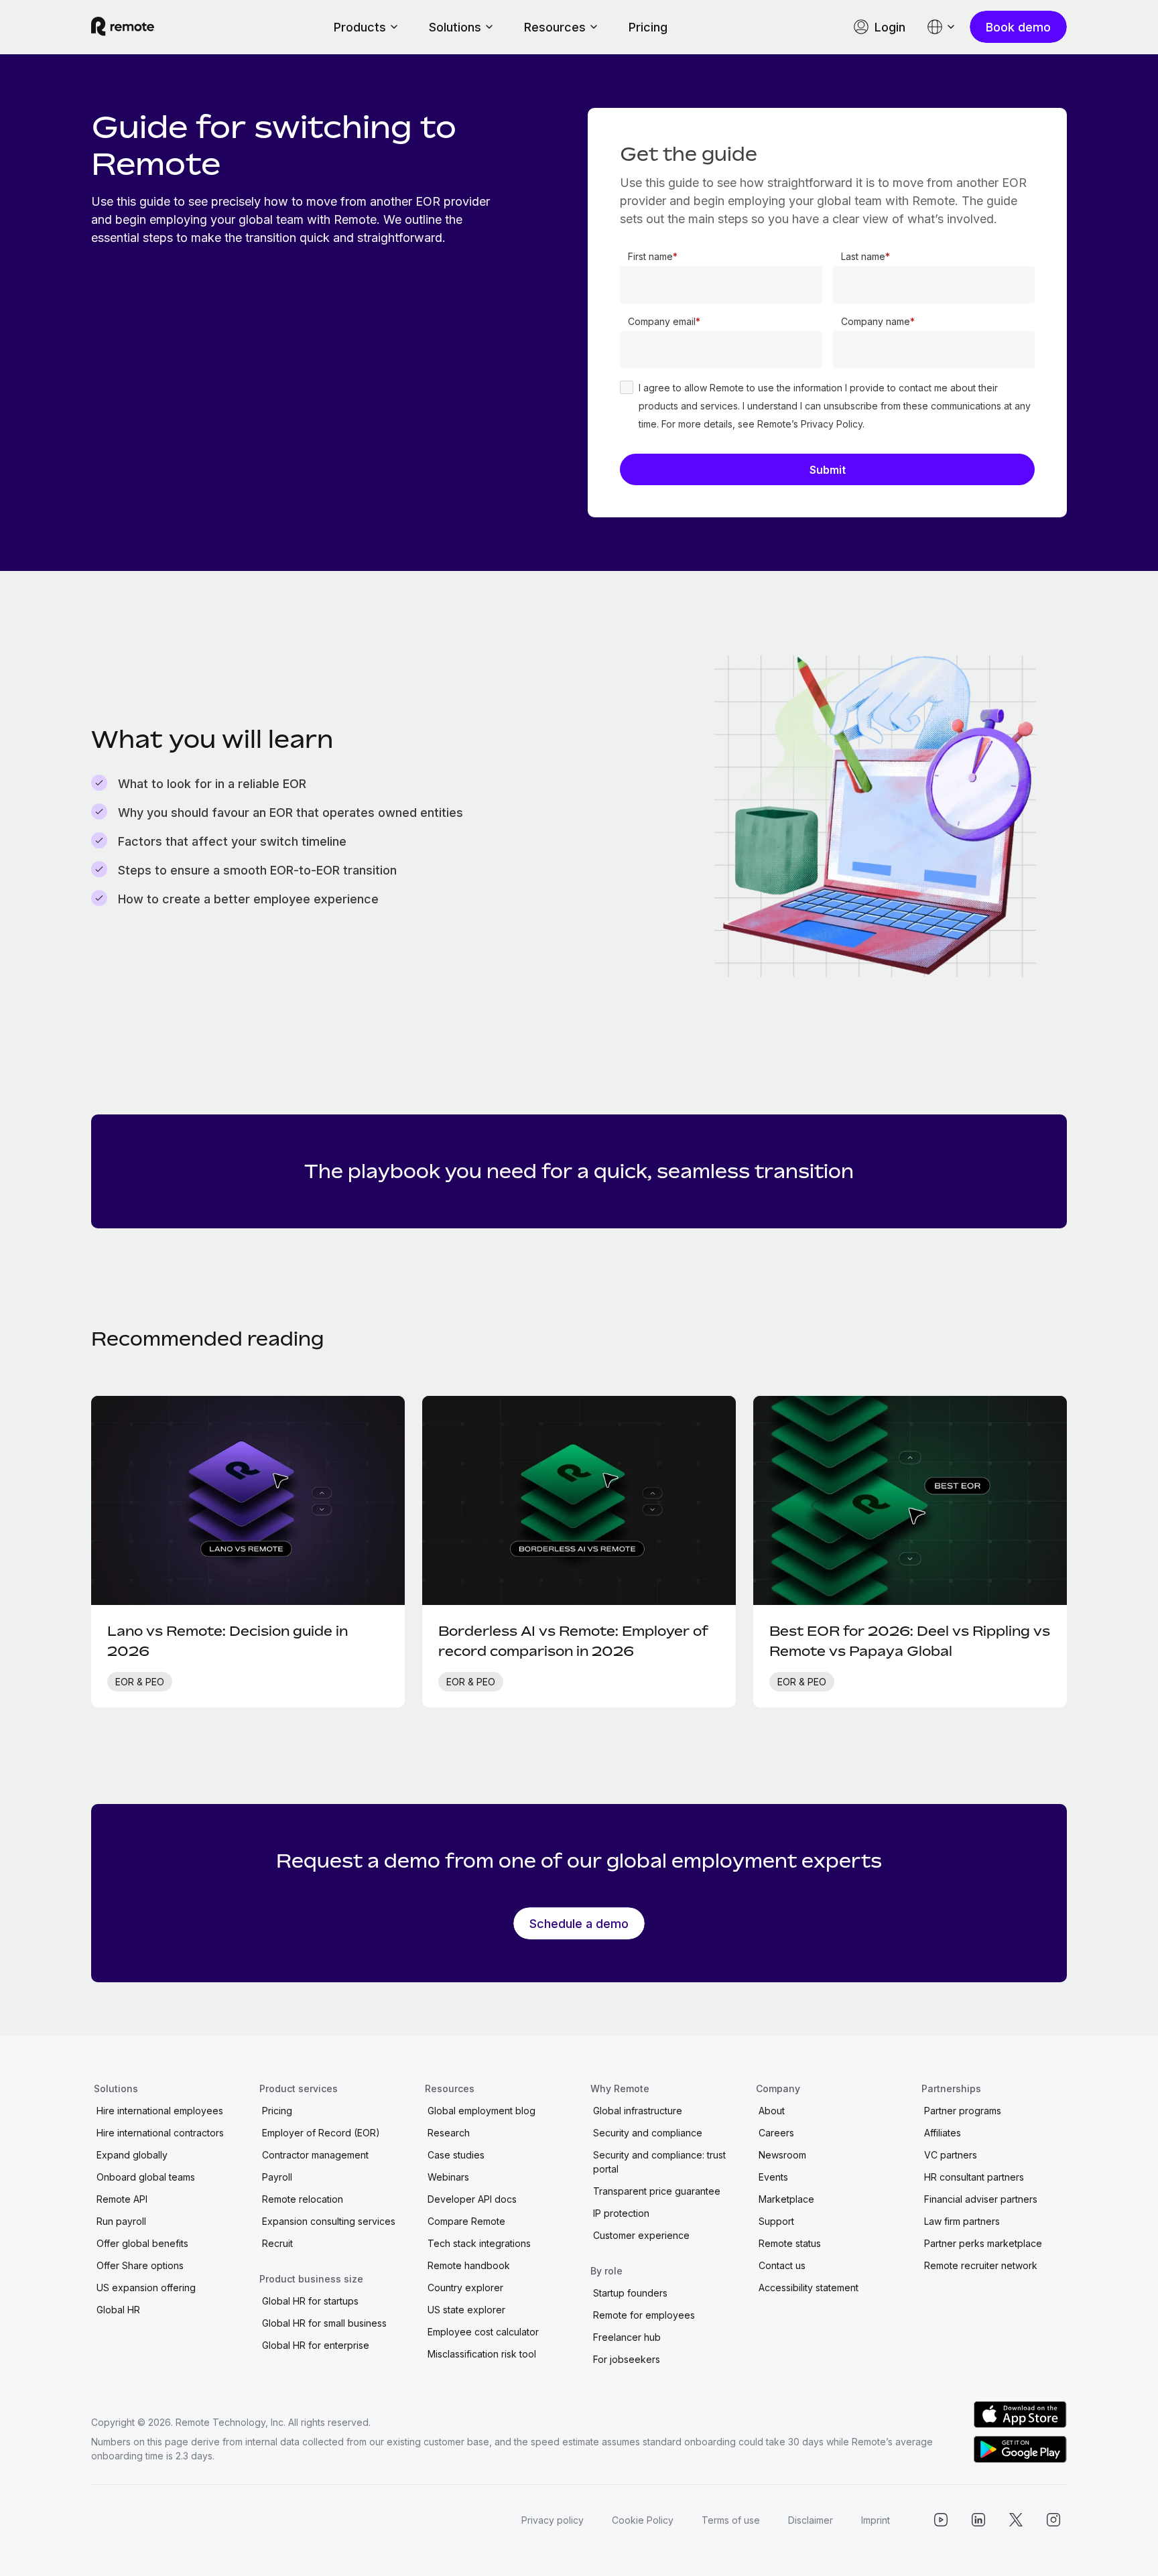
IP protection (621, 2213)
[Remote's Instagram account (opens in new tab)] (1053, 2520)
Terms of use (731, 2520)
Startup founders (630, 2293)
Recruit (277, 2243)
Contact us (782, 2265)
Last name (863, 256)
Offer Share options (140, 2265)
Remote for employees (644, 2315)
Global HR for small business (324, 2323)
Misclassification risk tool (482, 2354)
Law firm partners (962, 2221)
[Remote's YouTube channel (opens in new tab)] (941, 2520)
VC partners (951, 2155)
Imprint (876, 2520)
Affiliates (943, 2133)
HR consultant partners (974, 2177)
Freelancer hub (627, 2337)
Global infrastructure (638, 2111)
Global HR (118, 2310)
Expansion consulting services (329, 2221)
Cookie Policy (643, 2520)
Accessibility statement (809, 2288)
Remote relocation (303, 2199)
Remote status (790, 2243)
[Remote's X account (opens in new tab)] (1016, 2520)
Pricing (648, 27)
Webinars (448, 2177)
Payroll (277, 2177)
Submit (828, 470)
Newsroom (782, 2155)
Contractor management (315, 2155)
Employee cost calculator (483, 2332)
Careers (776, 2133)
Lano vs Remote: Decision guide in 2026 (228, 1641)
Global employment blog (481, 2111)
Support (776, 2221)
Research (449, 2133)
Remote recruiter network (981, 2265)
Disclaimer (811, 2520)
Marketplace (786, 2199)
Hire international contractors (160, 2133)
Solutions (455, 27)
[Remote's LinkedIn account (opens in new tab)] (978, 2520)
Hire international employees (160, 2111)
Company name (876, 321)
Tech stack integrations (479, 2243)
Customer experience (641, 2235)
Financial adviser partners (981, 2199)
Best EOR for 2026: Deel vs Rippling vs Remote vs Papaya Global (910, 1641)
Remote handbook (469, 2265)
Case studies (456, 2155)
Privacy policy (553, 2520)
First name (650, 256)
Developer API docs (472, 2199)
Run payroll (121, 2221)
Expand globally (132, 2155)
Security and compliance (648, 2133)
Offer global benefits (142, 2243)
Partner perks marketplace (983, 2243)
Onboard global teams (146, 2177)
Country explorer (465, 2288)
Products (360, 27)
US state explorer (466, 2310)
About (772, 2111)
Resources (555, 27)
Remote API (122, 2199)
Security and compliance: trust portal (659, 2162)
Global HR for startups (310, 2301)
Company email (662, 321)
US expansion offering (146, 2288)
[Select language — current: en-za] (942, 27)
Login (890, 27)
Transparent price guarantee (657, 2191)
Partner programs (963, 2111)
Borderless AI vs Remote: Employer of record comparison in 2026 (573, 1641)
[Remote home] (123, 27)
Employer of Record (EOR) (321, 2133)
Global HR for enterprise (316, 2345)
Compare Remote (466, 2221)
